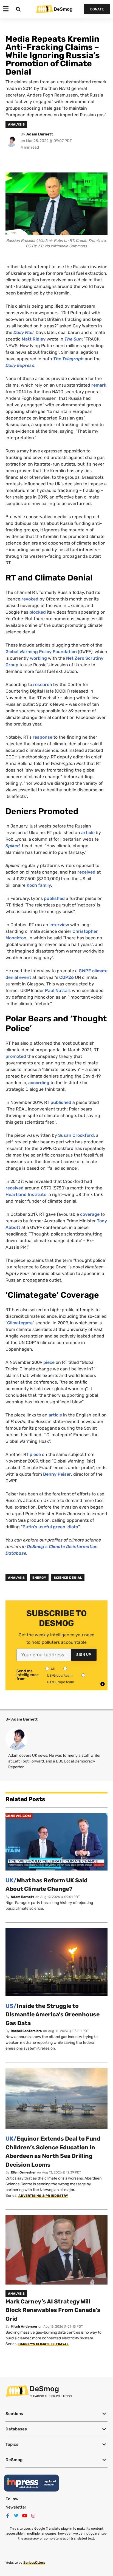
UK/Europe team (61, 1682)
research (43, 685)
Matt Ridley (34, 339)
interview (59, 925)
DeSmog (63, 9)
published (54, 898)
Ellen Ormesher (23, 2172)
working (38, 658)
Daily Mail (23, 332)
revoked (30, 599)
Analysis (16, 1578)
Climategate (20, 1323)
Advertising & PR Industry (43, 2196)
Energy (39, 1578)
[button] (56, 2414)
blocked (38, 612)
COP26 (67, 977)
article (88, 833)
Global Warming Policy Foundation (41, 652)
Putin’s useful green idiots (50, 1527)
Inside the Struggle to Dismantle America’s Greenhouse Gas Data (53, 2014)
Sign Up (84, 1655)
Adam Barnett (40, 134)
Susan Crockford (76, 1135)
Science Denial (68, 1578)
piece (49, 1362)
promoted (16, 1056)
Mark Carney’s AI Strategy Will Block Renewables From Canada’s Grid (53, 2310)
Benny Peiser (57, 1474)
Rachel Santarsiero (26, 2031)
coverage (90, 1214)
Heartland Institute (26, 1195)
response (43, 737)
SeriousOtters (34, 2563)
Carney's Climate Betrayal (43, 2344)
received (86, 872)
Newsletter (16, 2507)
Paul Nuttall (57, 991)
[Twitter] (16, 2516)
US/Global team (60, 1675)
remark (99, 385)
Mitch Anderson (24, 2326)
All (53, 1669)
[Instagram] (33, 2516)
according (39, 1083)
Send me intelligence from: (28, 1675)
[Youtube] (25, 2516)
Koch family (39, 885)
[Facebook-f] (8, 2516)
